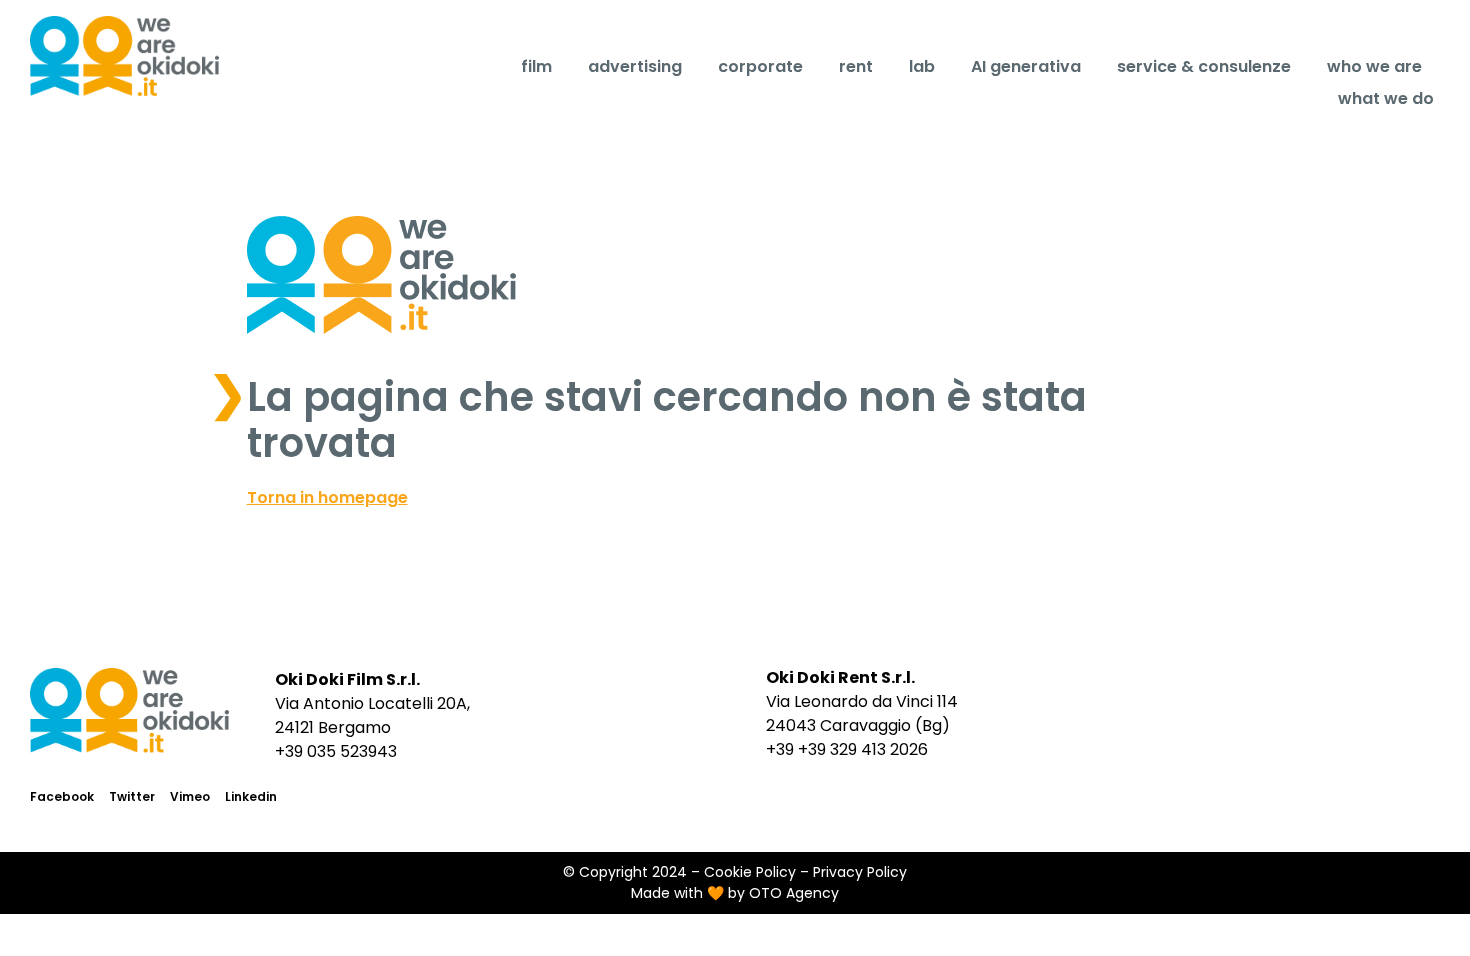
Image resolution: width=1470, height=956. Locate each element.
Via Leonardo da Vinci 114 (862, 701)
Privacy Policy (860, 872)
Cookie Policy (750, 872)
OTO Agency (794, 893)
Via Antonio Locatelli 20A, (372, 703)
